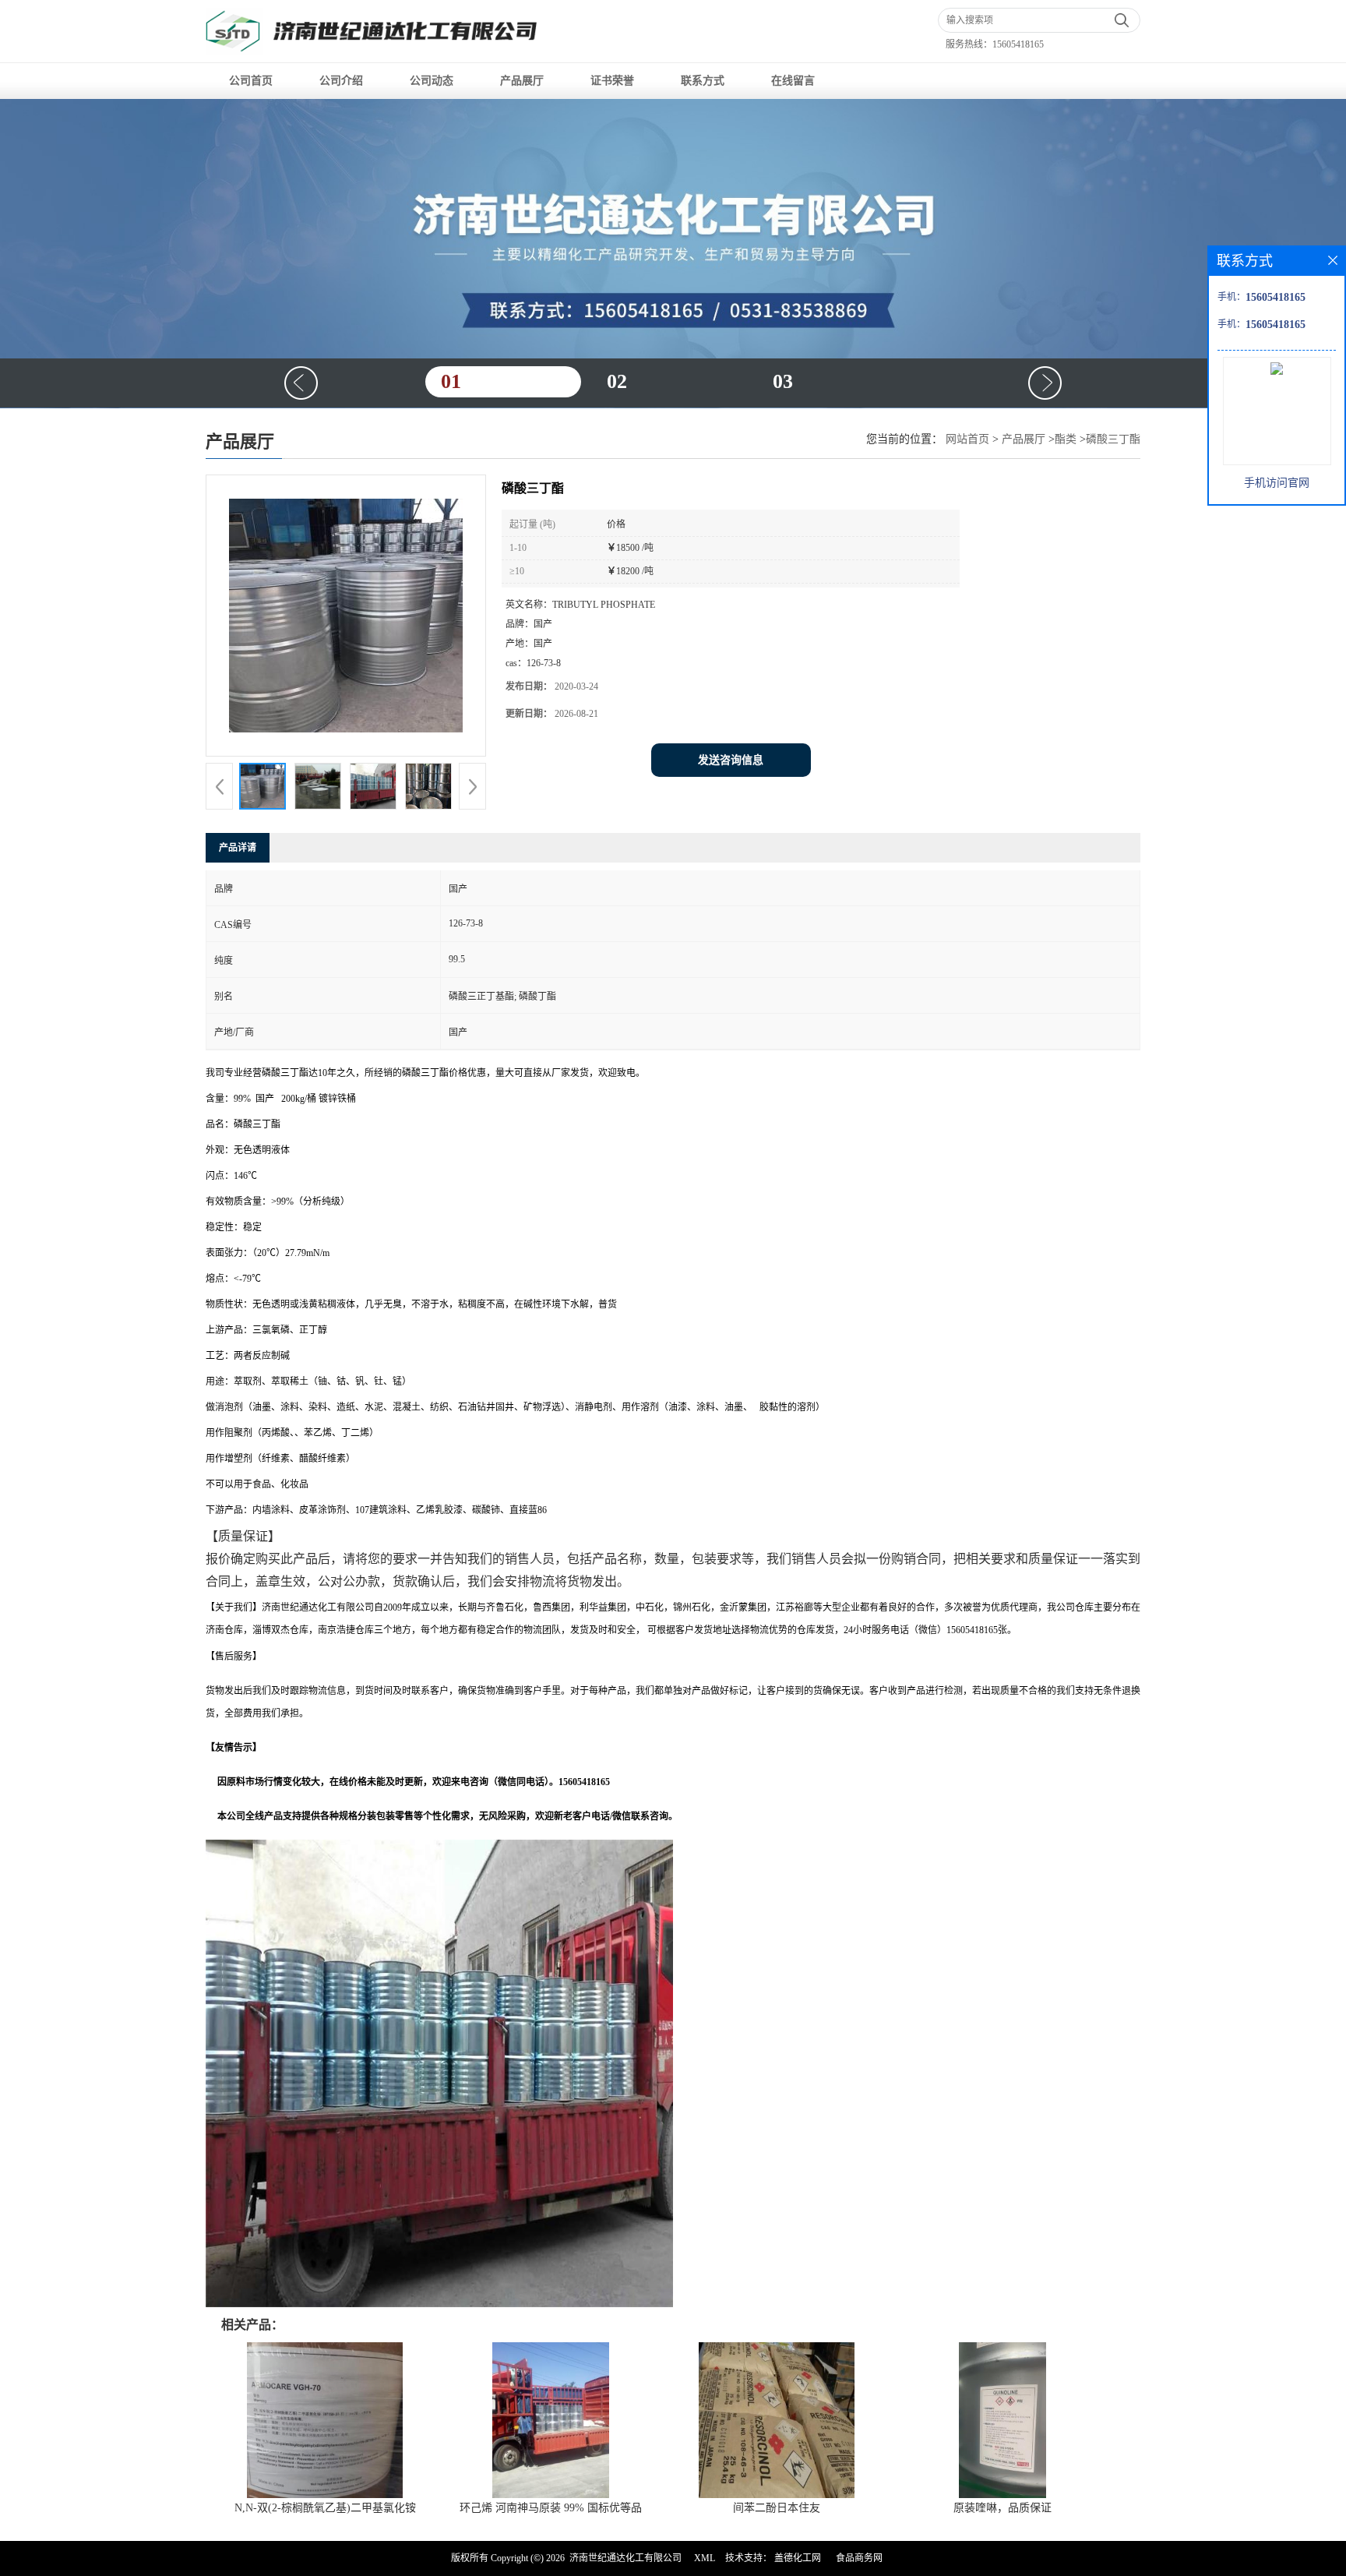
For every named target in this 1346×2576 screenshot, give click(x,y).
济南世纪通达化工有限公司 (625, 2558)
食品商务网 (859, 2558)
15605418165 (1018, 44)
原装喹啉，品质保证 (1002, 2508)
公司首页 (251, 81)
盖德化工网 (798, 2558)
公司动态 (432, 81)
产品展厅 (522, 81)
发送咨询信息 (731, 760)
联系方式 (703, 81)
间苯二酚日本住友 (777, 2508)
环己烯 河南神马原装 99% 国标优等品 (551, 2508)
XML (705, 2558)
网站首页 (967, 439)
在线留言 (793, 81)
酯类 (1066, 439)
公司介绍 (341, 81)
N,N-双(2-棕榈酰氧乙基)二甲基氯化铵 (325, 2508)
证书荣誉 (612, 81)
